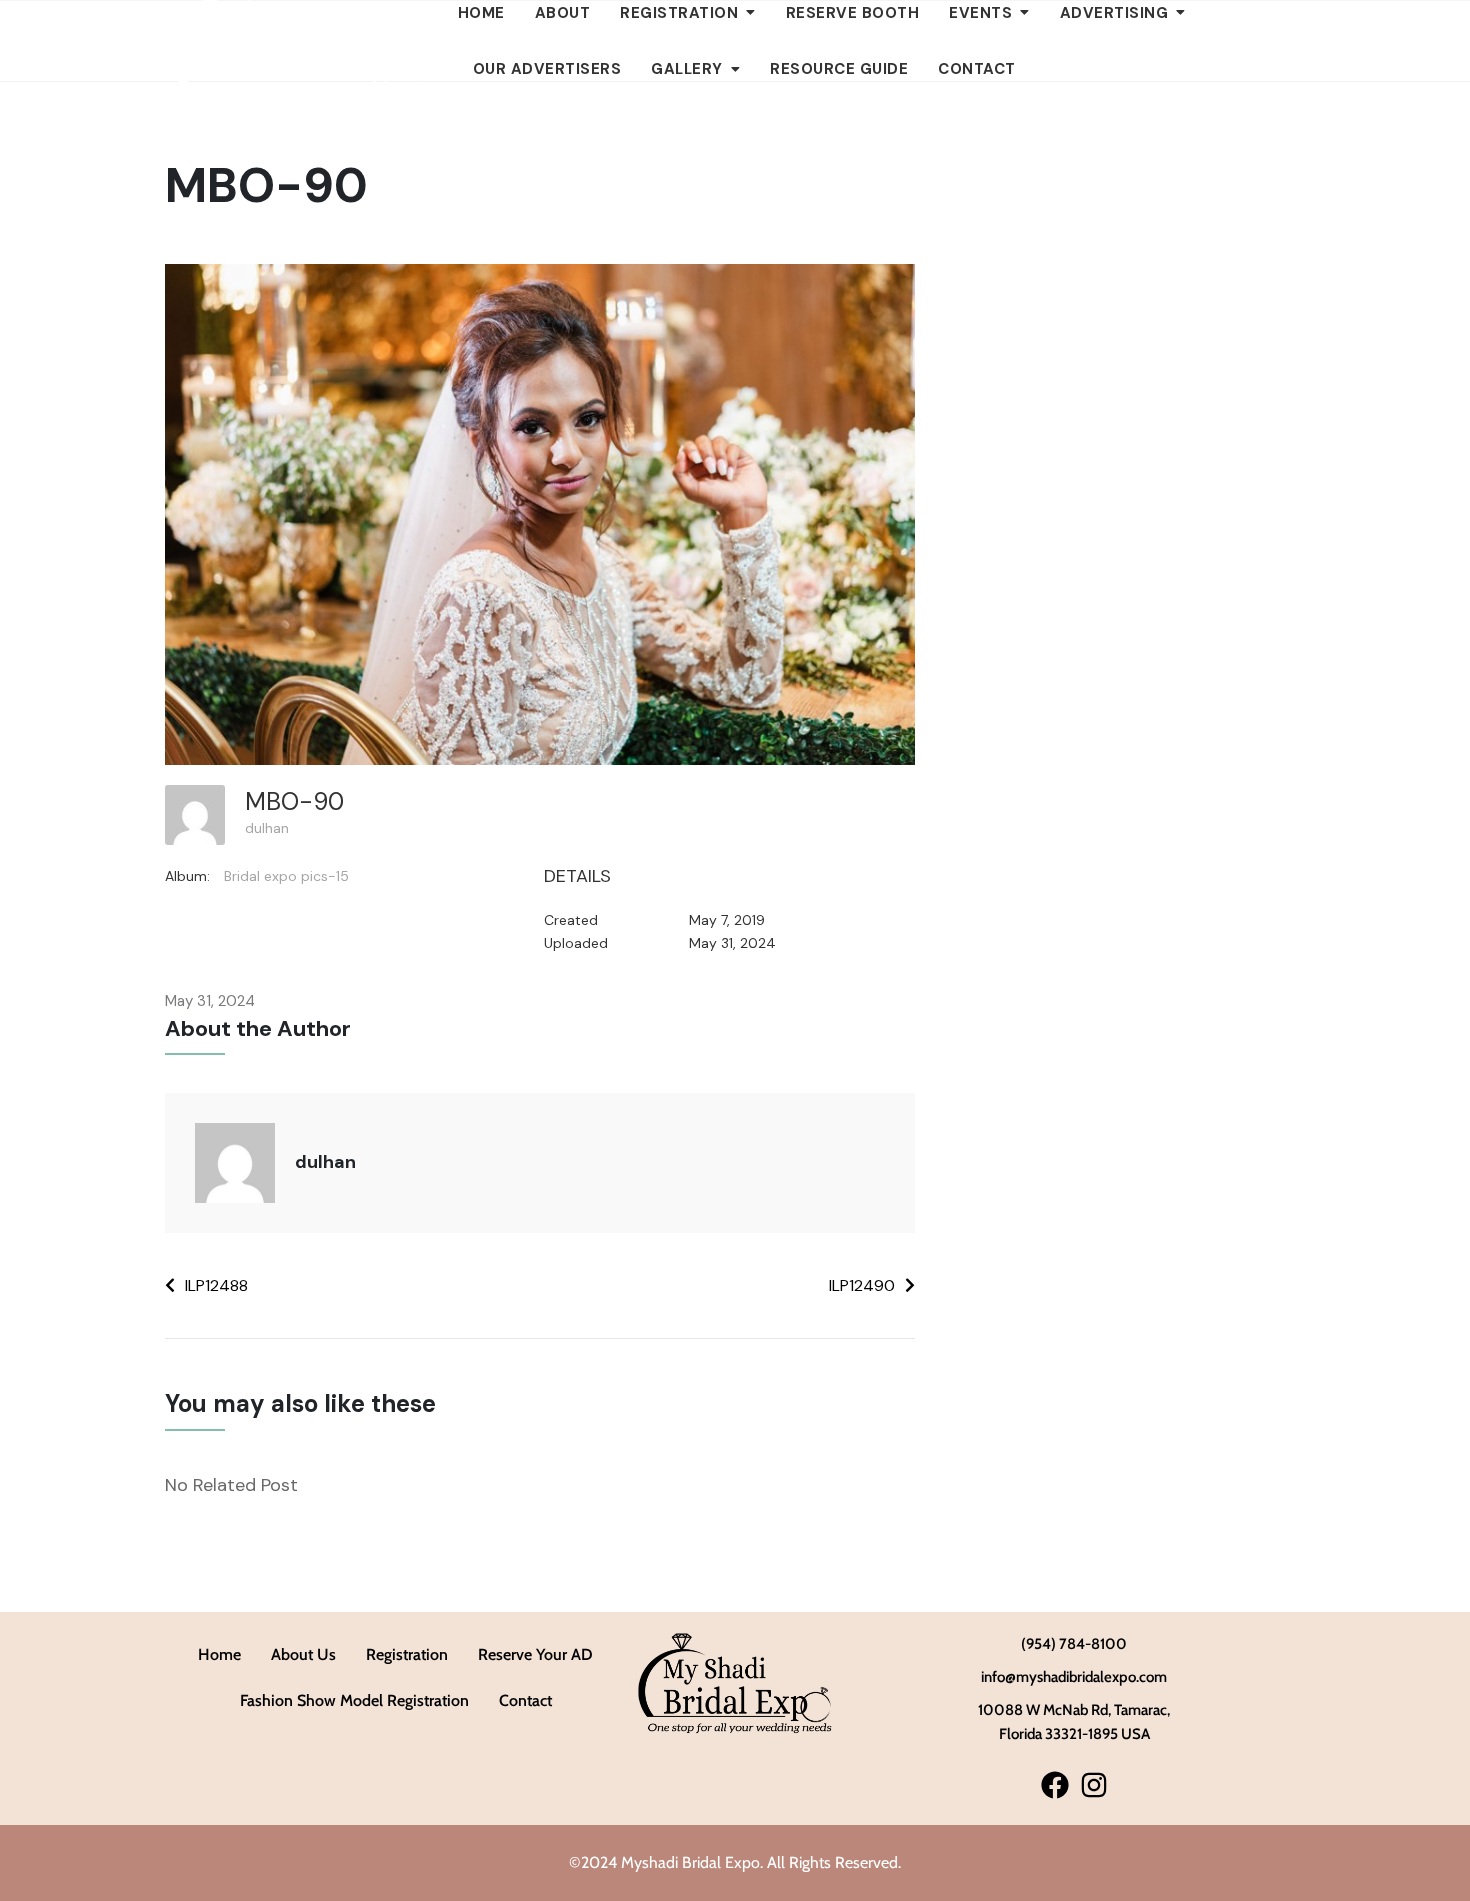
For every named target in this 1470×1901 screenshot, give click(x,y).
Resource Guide (839, 69)
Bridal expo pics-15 (286, 876)
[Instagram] (1093, 1785)
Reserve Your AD (535, 1654)
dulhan (267, 828)
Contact (977, 69)
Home (219, 1654)
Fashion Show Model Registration (354, 1700)
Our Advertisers (547, 69)
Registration (407, 1654)
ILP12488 (216, 1285)
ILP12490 (862, 1285)
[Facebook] (1054, 1785)
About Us (303, 1654)
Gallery (687, 69)
